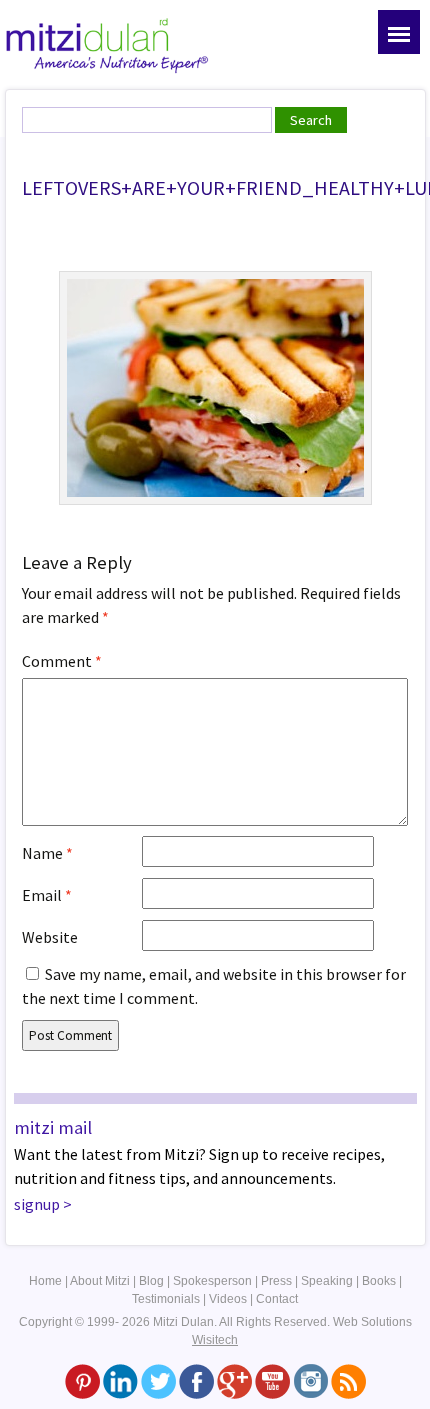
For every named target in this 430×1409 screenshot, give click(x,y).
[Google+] (234, 1381)
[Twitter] (158, 1381)
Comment (62, 661)
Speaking (327, 1281)
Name (47, 853)
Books (379, 1281)
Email (47, 895)
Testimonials (166, 1299)
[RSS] (348, 1381)
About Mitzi (100, 1281)
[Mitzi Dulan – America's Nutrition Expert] (107, 44)
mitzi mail (53, 1127)
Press (276, 1281)
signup (37, 1204)
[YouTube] (272, 1381)
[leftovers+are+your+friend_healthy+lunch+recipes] (215, 386)
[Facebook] (196, 1381)
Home (45, 1281)
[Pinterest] (82, 1381)
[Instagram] (310, 1381)
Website (50, 937)
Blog (151, 1281)
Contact (277, 1299)
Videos (228, 1299)
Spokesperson (212, 1281)
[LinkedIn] (120, 1381)
